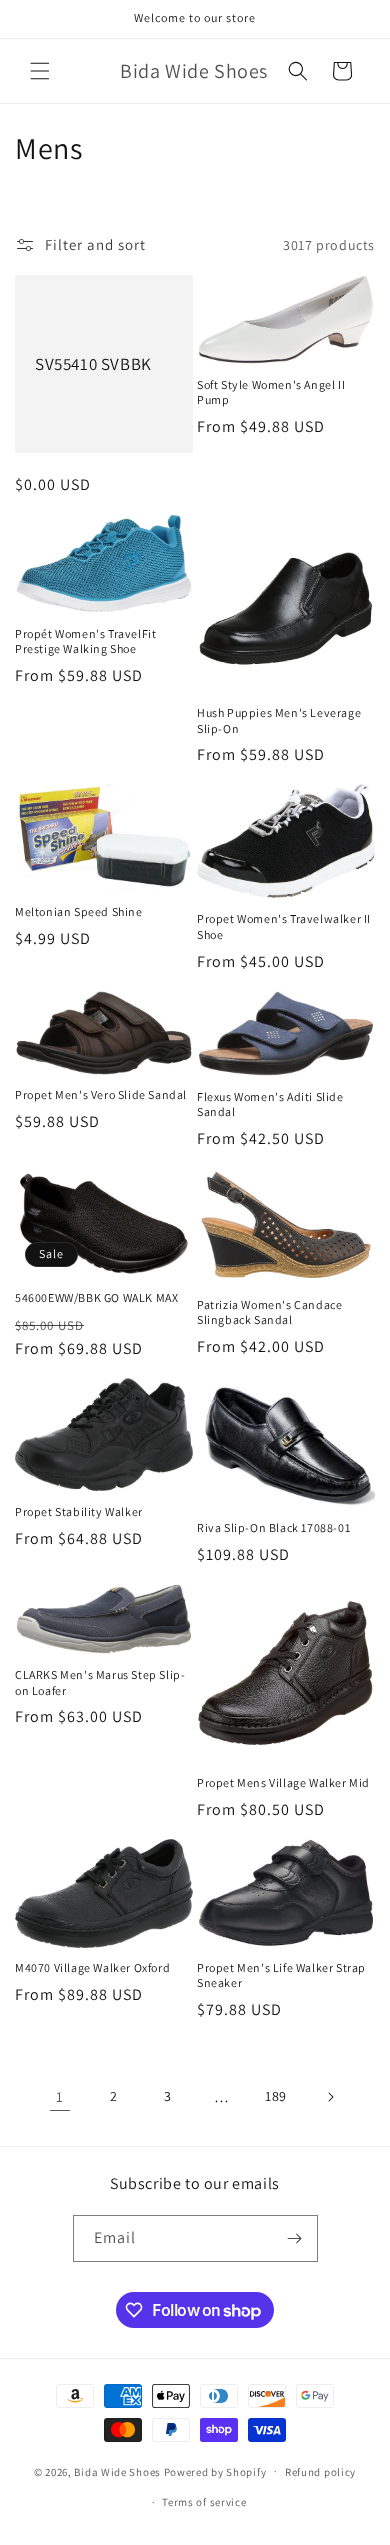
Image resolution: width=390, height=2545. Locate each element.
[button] (40, 71)
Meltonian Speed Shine (79, 911)
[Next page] (330, 2097)
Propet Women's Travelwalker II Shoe (284, 926)
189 (276, 2096)
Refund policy (320, 2472)
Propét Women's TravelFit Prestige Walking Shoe (85, 641)
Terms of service (204, 2502)
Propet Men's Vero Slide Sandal (101, 1094)
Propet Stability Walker (79, 1511)
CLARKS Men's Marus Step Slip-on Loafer (100, 1682)
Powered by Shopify (215, 2471)
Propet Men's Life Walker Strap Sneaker (281, 1975)
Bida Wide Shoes (117, 2471)
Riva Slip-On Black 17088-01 (273, 1527)
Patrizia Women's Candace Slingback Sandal (269, 1312)
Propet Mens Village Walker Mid (283, 1782)
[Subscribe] (295, 2238)
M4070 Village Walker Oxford (92, 1967)
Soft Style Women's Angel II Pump (271, 392)
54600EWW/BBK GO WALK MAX (96, 1297)
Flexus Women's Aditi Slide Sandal (270, 1104)
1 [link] (60, 2096)
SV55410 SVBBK (93, 364)
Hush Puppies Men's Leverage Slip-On (279, 720)
